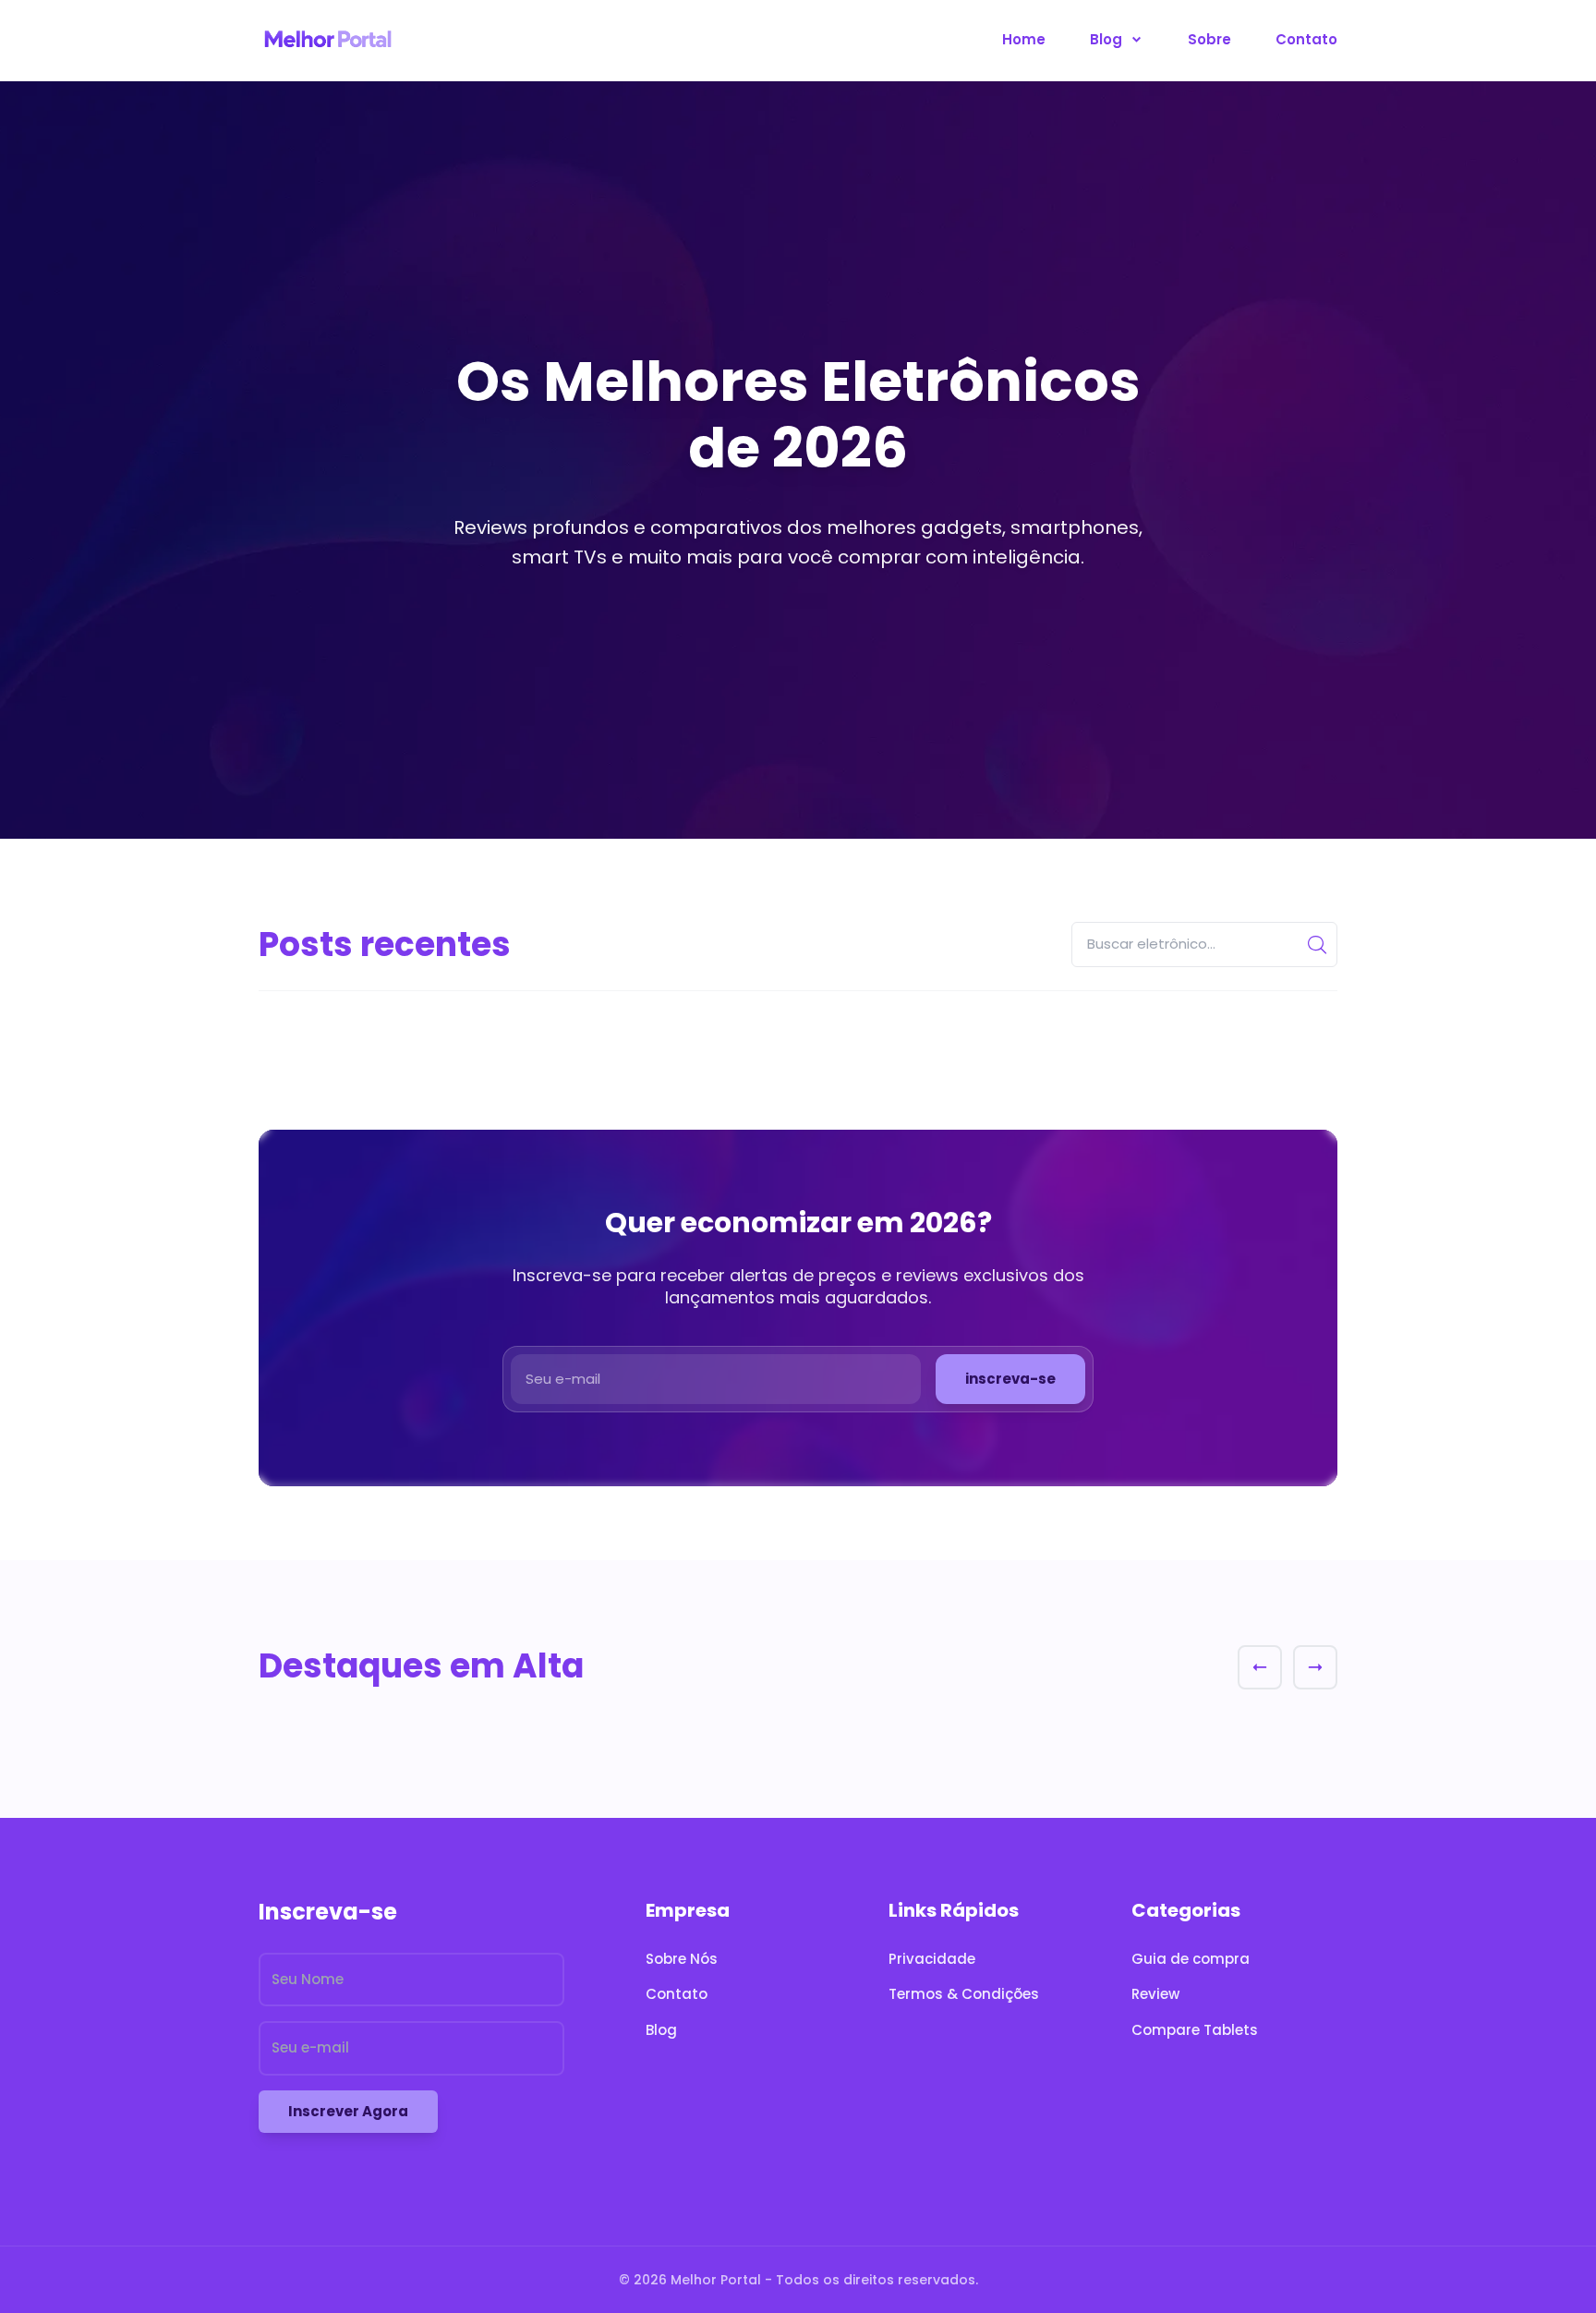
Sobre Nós (682, 1959)
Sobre (1209, 39)
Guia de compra (1191, 1959)
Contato (1306, 39)
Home (1024, 39)
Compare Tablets (1195, 2030)
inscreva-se (1010, 1379)
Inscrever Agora (348, 2111)
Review (1155, 1994)
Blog (1108, 39)
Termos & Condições (964, 1994)
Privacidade (932, 1959)
